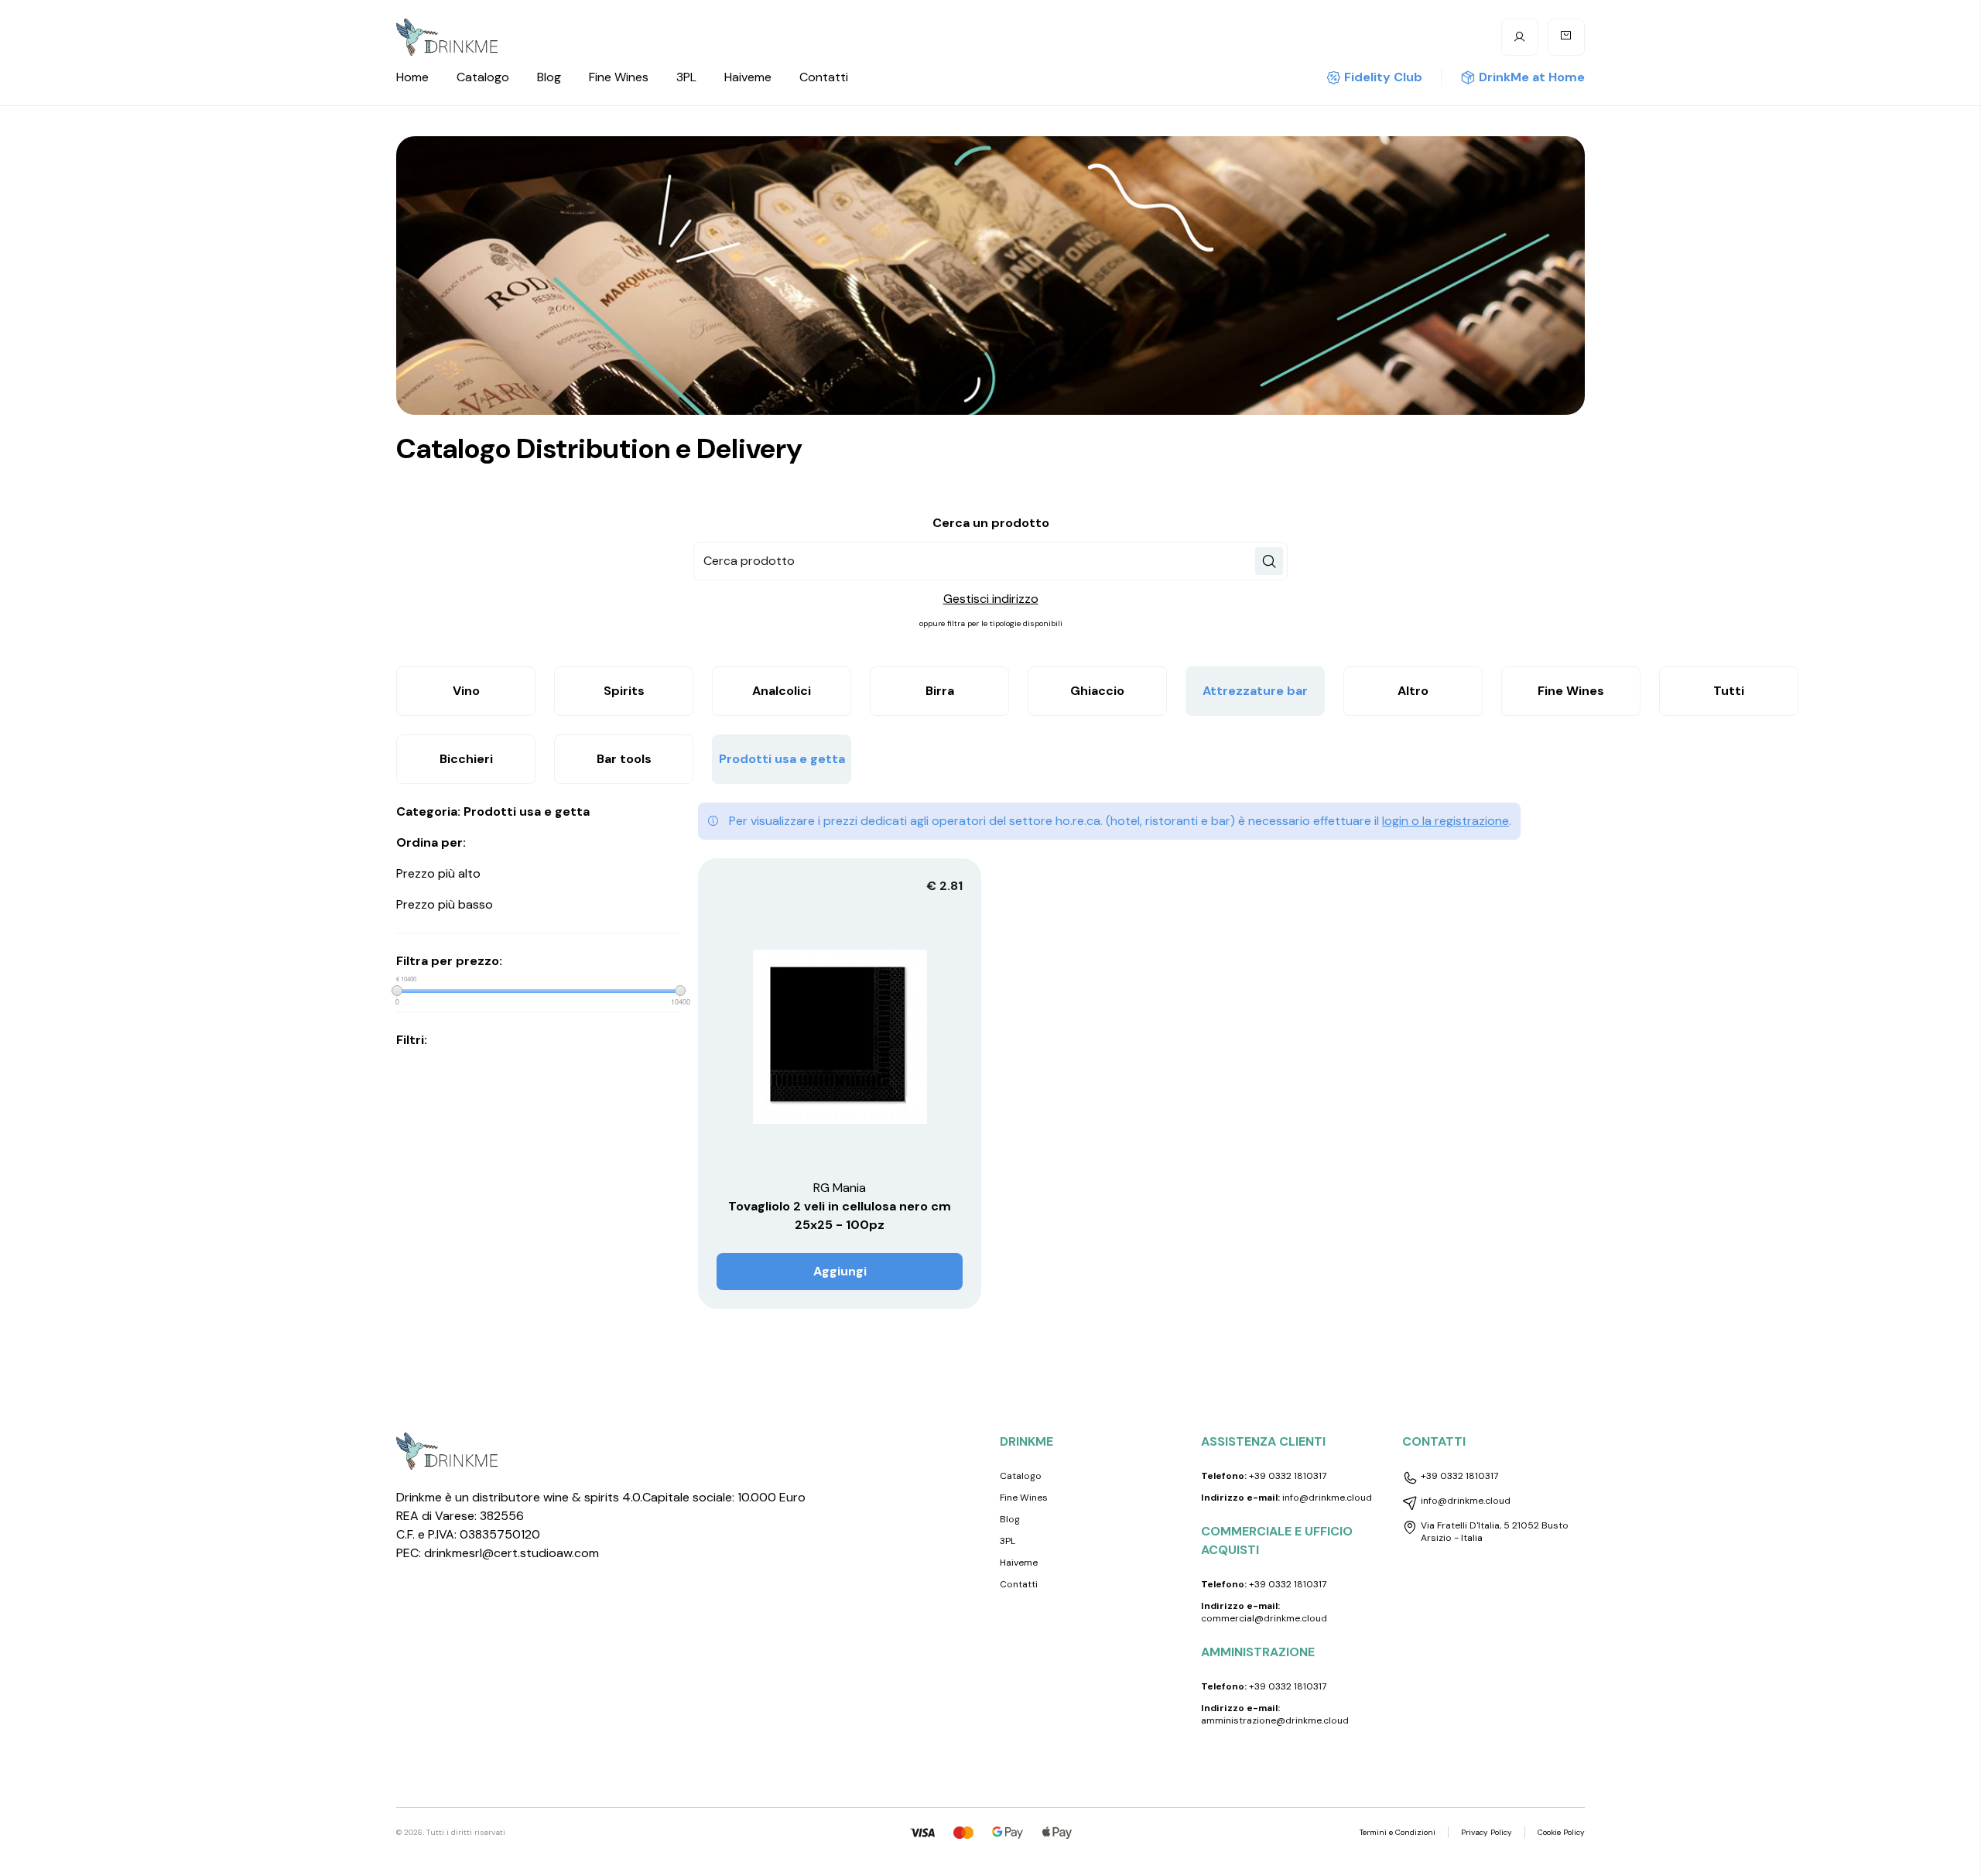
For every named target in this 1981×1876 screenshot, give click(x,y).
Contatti (824, 77)
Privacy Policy (1487, 1832)
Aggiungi (840, 1271)
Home (412, 77)
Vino (466, 691)
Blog (549, 77)
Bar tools (624, 759)
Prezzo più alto (438, 873)
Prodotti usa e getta (782, 759)
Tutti (1729, 691)
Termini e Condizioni (1398, 1832)
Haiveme (748, 77)
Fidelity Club (1383, 77)
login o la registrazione (1446, 821)
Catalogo (483, 77)
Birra (940, 691)
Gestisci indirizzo (991, 599)
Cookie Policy (1561, 1832)
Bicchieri (466, 759)
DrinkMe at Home (1532, 77)
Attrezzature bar (1255, 691)
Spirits (624, 691)
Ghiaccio (1097, 691)
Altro (1413, 691)
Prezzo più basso (445, 904)
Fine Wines (619, 77)
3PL (686, 77)
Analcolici (782, 691)
